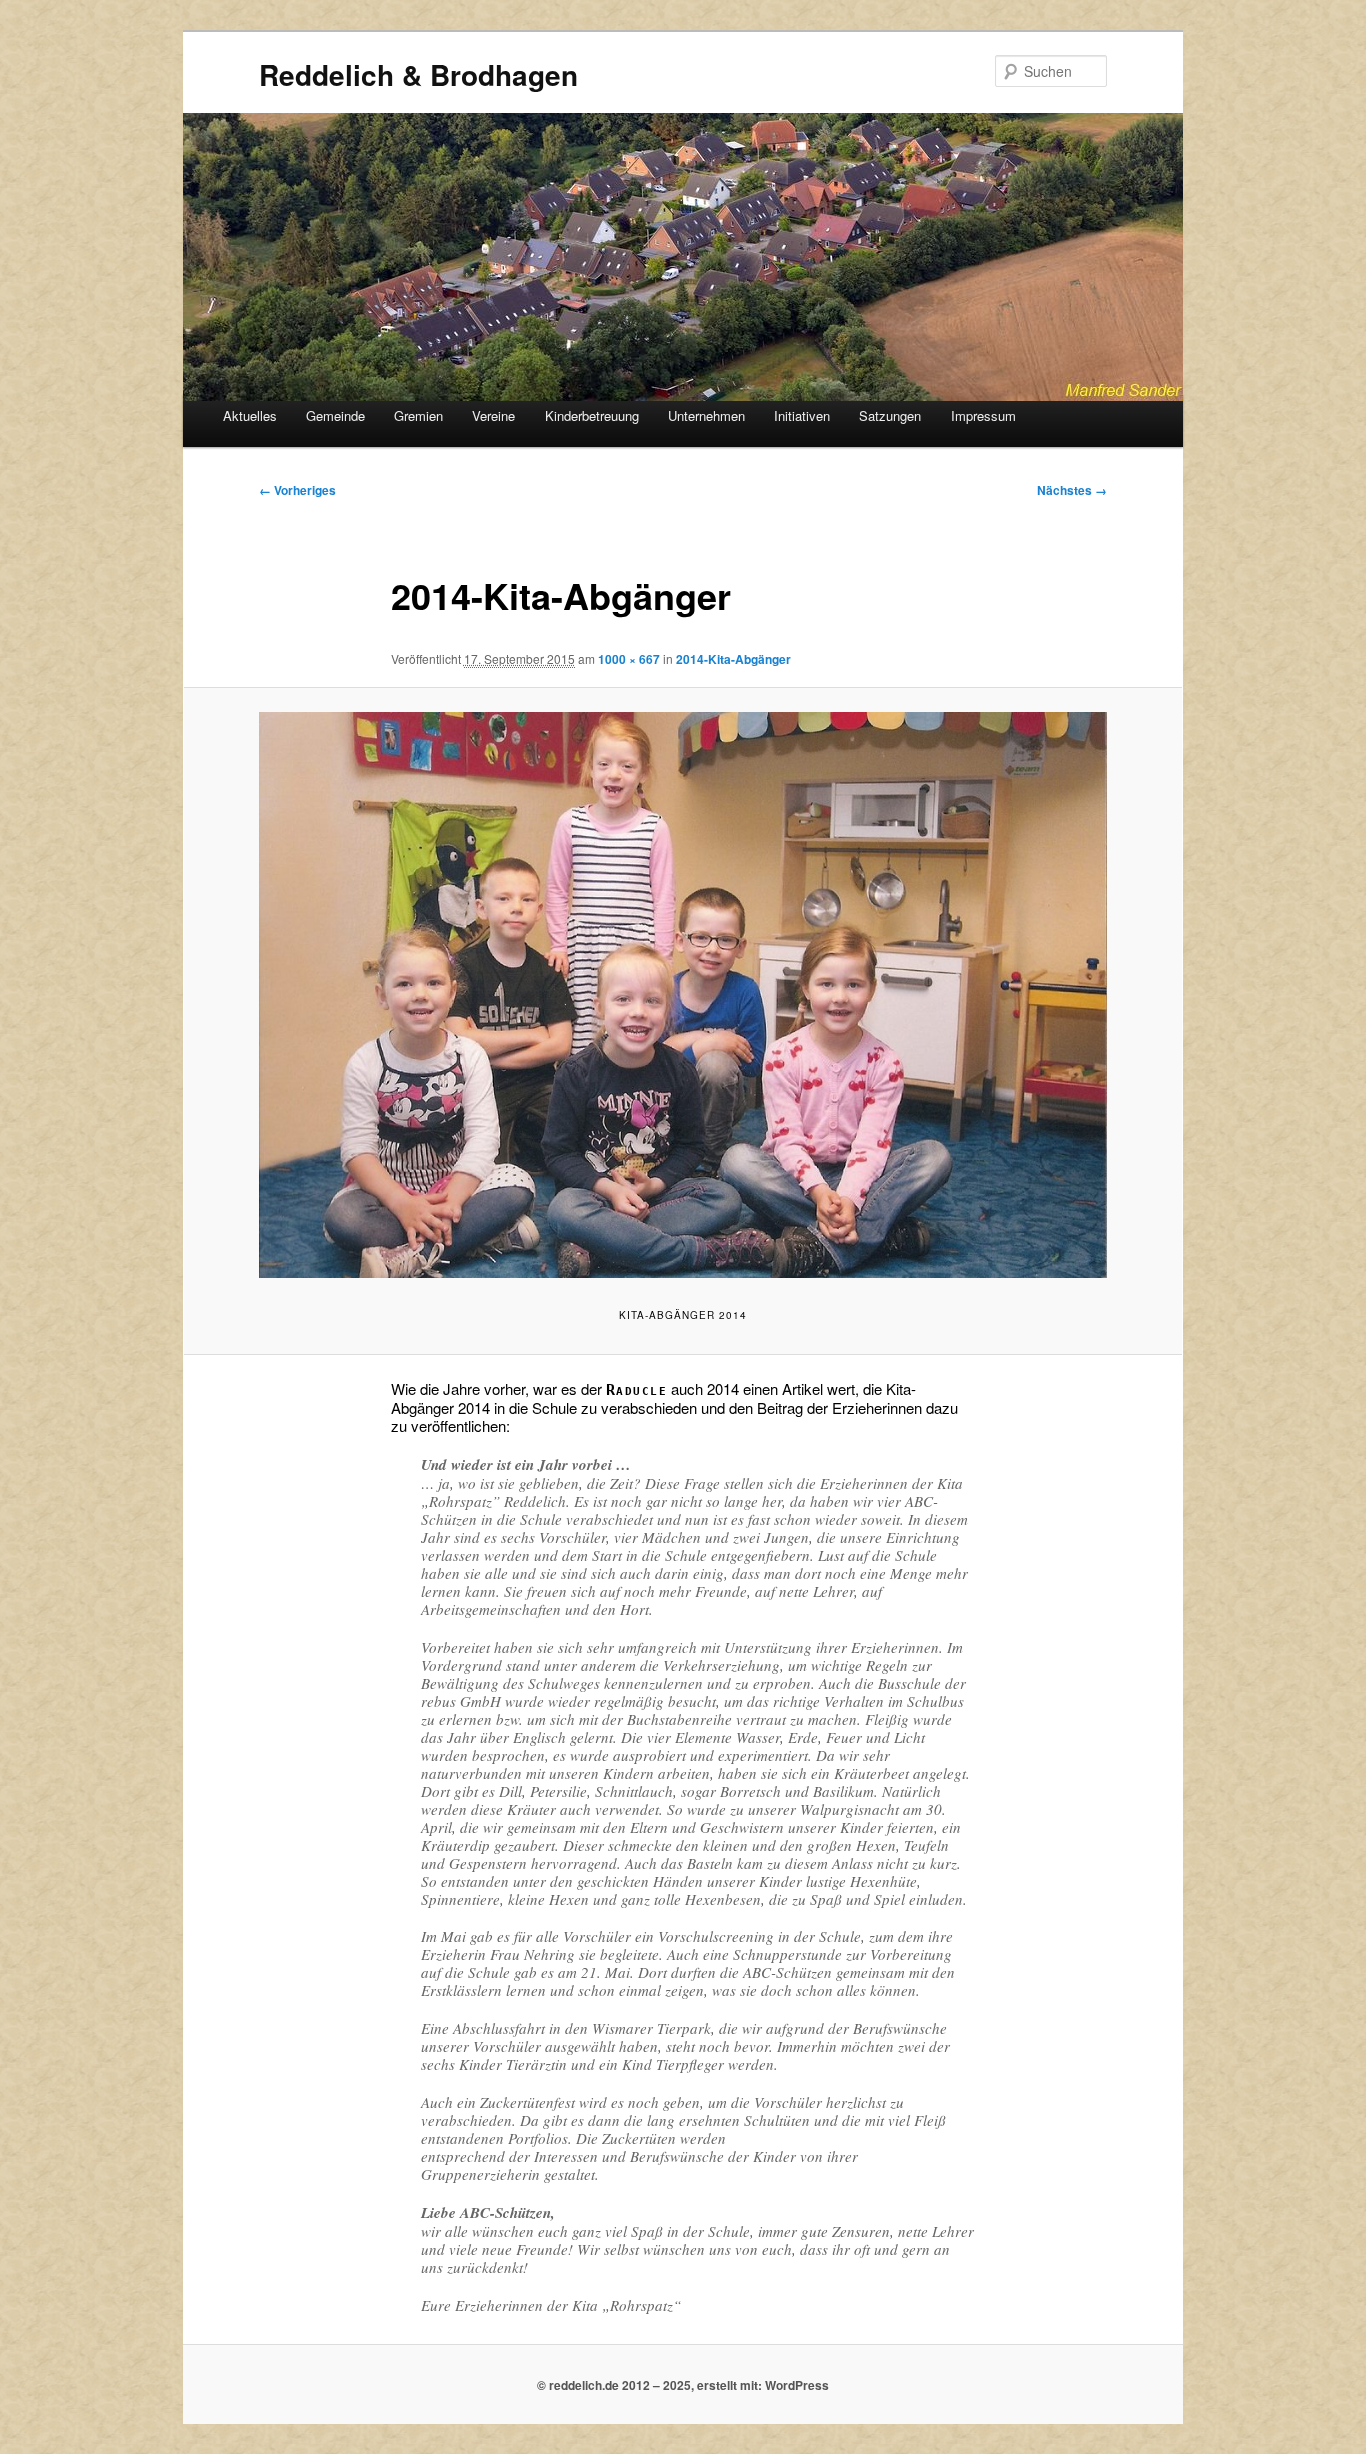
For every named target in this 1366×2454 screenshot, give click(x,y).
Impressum (983, 415)
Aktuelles (250, 415)
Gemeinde (335, 415)
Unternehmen (706, 415)
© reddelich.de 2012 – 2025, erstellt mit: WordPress (683, 2385)
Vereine (493, 415)
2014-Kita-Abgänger (733, 659)
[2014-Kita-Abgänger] (683, 995)
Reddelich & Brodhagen (418, 74)
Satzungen (890, 415)
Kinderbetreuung (592, 415)
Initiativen (802, 415)
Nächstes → (1072, 490)
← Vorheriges (297, 490)
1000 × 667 (629, 659)
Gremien (418, 415)
